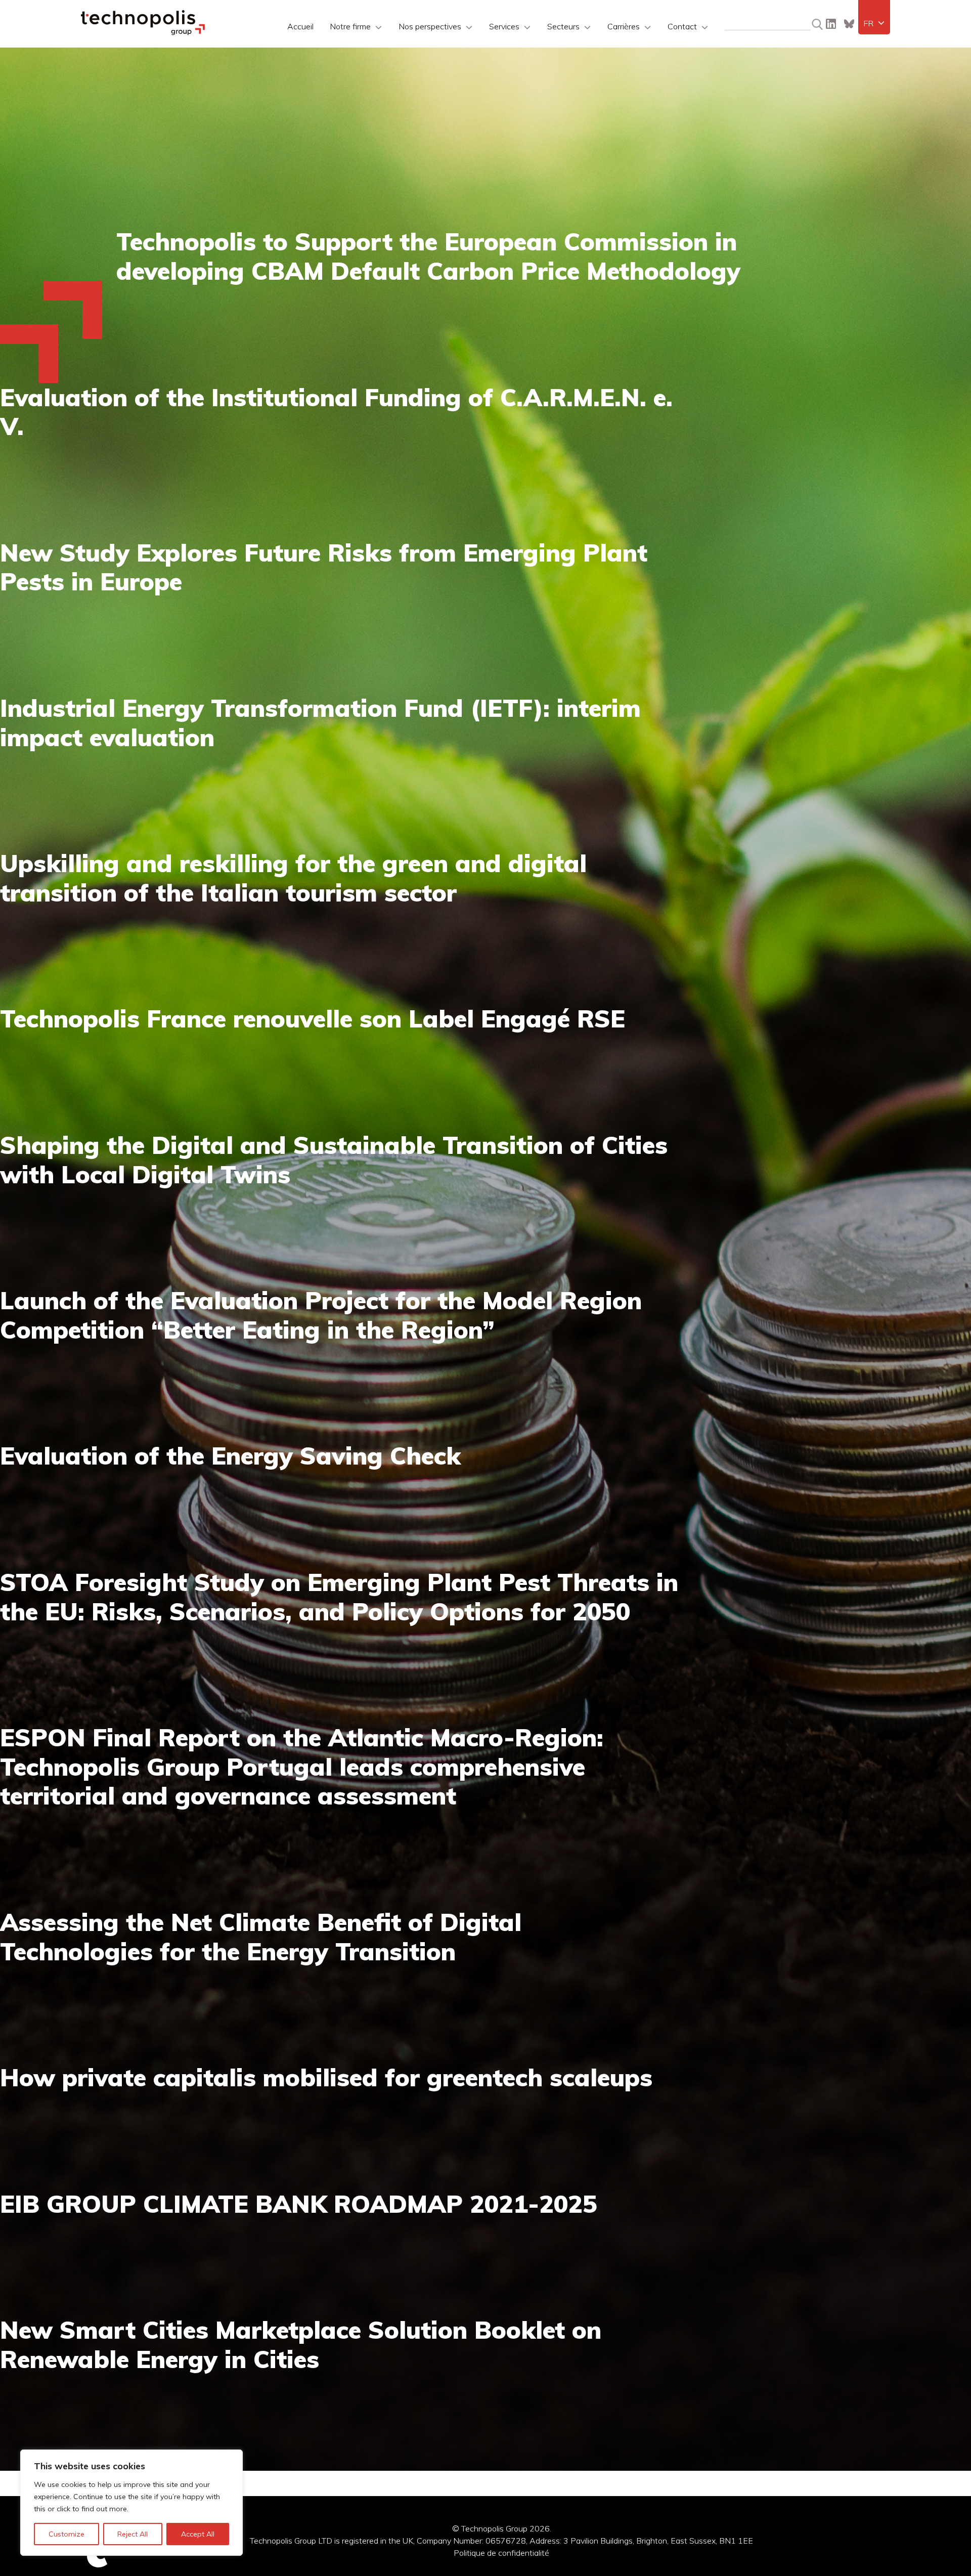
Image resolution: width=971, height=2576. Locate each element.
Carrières (624, 26)
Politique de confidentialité (501, 2553)
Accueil (300, 26)
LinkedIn (831, 24)
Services (504, 26)
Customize (67, 2534)
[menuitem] (874, 23)
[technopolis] (143, 32)
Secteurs (563, 26)
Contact (682, 26)
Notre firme (350, 26)
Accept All (198, 2534)
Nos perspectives (430, 26)
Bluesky (849, 24)
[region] (131, 2503)
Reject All (133, 2534)
